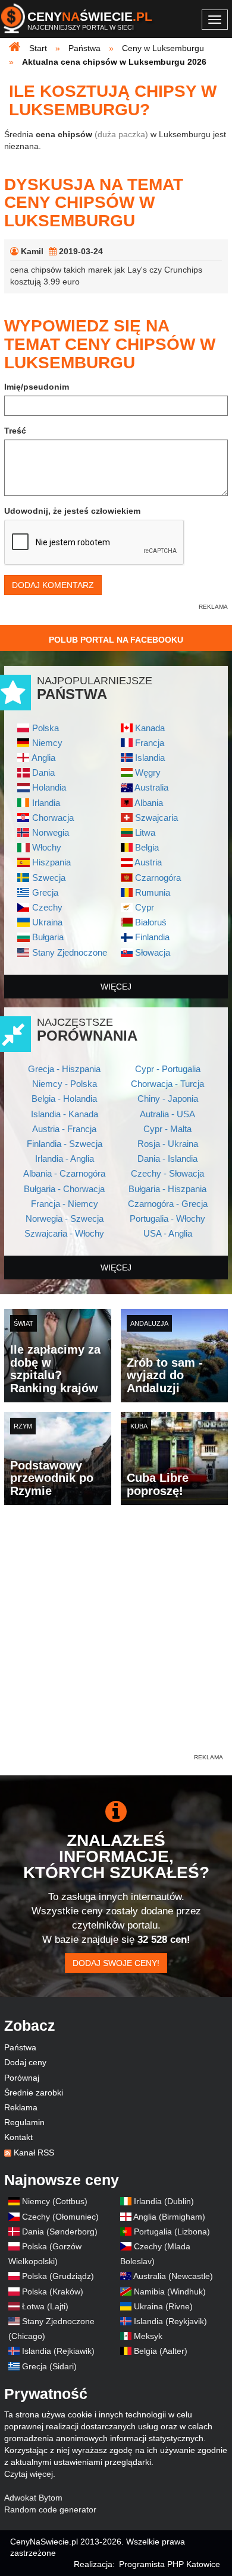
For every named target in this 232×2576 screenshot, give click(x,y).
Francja (150, 743)
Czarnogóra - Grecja (168, 1204)
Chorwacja (53, 818)
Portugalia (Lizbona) (172, 2232)
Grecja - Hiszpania (64, 1069)
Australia (151, 787)
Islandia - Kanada (65, 1114)
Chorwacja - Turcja (167, 1084)
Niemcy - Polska (65, 1084)
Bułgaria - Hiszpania (167, 1189)
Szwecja (49, 878)
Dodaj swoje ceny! (116, 1963)
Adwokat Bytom (33, 2498)
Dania (43, 772)
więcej (116, 987)
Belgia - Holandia (64, 1099)
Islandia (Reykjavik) (170, 2321)
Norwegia (51, 832)
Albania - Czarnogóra (64, 1173)
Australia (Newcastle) (173, 2276)
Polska (46, 728)
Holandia (49, 787)
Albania (149, 803)
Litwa (145, 832)
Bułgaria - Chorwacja (64, 1189)
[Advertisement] (116, 1636)
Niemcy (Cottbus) (55, 2201)
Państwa (20, 2047)
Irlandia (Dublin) (164, 2201)
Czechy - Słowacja (167, 1173)
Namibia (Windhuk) (170, 2291)
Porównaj (22, 2078)
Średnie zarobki (34, 2093)
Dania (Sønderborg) (60, 2232)
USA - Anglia (168, 1233)
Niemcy (47, 743)
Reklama (21, 2107)
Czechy (47, 907)
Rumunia (153, 892)
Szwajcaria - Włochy (64, 1233)
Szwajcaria (156, 818)
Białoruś (151, 922)
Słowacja (153, 952)
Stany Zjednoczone (70, 952)
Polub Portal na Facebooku (116, 640)
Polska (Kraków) (53, 2291)
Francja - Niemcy (65, 1204)
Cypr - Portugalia (168, 1069)
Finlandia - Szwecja (65, 1144)
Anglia (43, 758)
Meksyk (148, 2336)
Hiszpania (51, 862)
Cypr (145, 907)
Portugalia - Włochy (167, 1219)
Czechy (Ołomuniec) (60, 2217)
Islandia (150, 758)
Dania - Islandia (167, 1159)
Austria (148, 862)
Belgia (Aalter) (161, 2351)
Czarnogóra (158, 878)
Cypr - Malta (167, 1129)
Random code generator (50, 2509)
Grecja (45, 892)
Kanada (150, 728)
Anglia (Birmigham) (169, 2217)
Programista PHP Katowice (170, 2564)
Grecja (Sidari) (49, 2366)
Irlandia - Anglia (65, 1159)
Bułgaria (48, 937)
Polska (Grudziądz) (58, 2276)
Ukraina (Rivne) (163, 2306)
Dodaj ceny (25, 2062)
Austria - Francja (64, 1129)
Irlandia (46, 803)
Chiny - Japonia (168, 1099)
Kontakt (18, 2137)
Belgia (147, 847)
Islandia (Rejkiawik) (58, 2351)
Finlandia (152, 937)
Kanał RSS (34, 2153)
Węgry (148, 772)
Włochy (47, 847)
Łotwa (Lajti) (45, 2306)
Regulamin (24, 2122)
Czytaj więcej (29, 2474)
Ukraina (47, 922)
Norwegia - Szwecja (65, 1219)
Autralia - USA (167, 1114)
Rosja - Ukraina (168, 1144)
